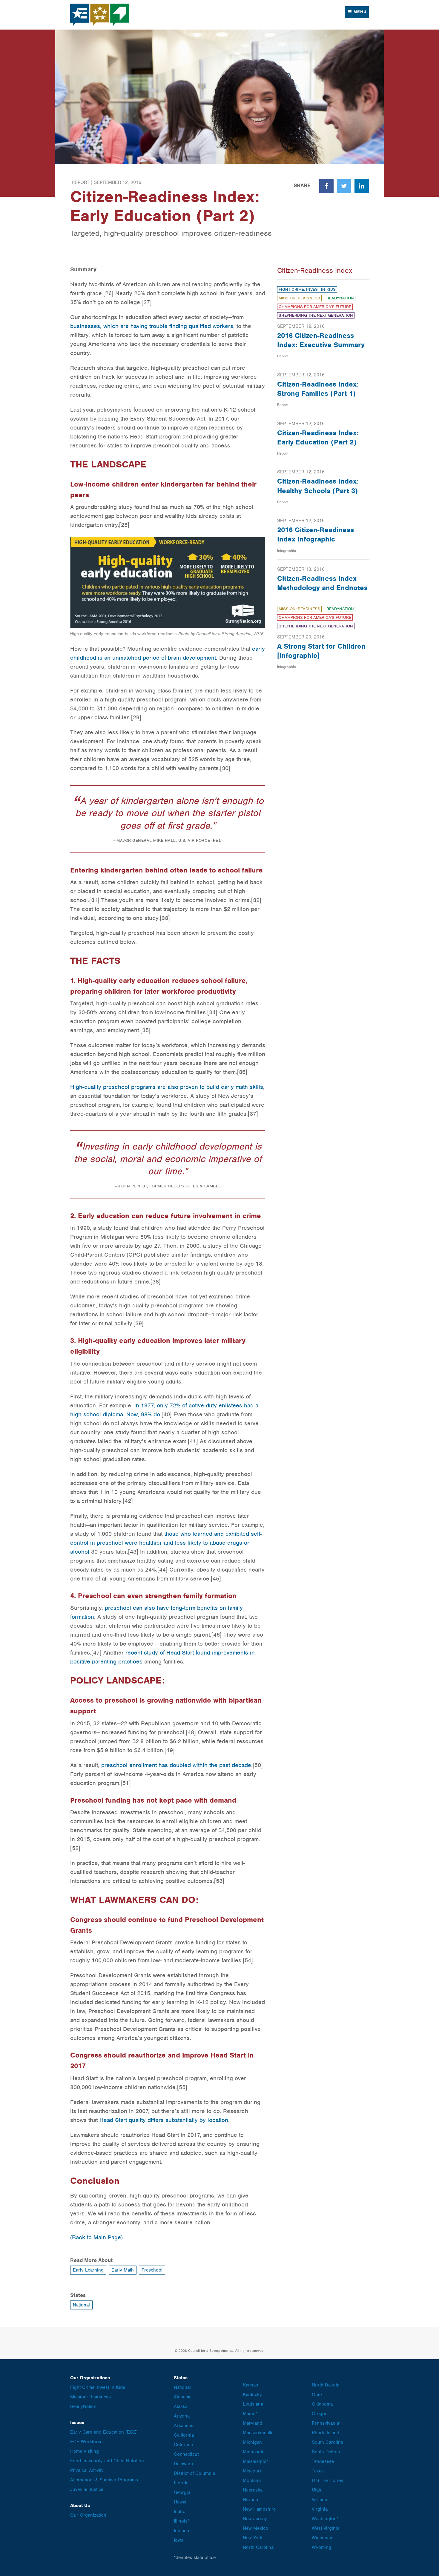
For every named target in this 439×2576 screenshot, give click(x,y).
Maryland (252, 2423)
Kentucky (252, 2395)
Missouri (252, 2471)
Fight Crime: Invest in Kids (307, 289)
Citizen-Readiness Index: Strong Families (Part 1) (318, 389)
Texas (318, 2471)
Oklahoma (322, 2404)
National (81, 2305)
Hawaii (181, 2502)
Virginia (320, 2509)
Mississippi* (255, 2461)
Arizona (182, 2416)
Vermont (320, 2500)
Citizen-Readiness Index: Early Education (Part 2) (318, 437)
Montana (252, 2480)
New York (253, 2538)
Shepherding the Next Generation (316, 315)
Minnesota (254, 2452)
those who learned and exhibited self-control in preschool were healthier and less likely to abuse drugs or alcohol (166, 1543)
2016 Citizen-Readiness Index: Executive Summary (321, 340)
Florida (181, 2483)
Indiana (181, 2531)
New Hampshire (259, 2509)
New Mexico (255, 2528)
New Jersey (255, 2519)
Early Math (123, 2270)
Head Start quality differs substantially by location (164, 2120)
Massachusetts (258, 2433)
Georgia (182, 2492)
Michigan (252, 2442)
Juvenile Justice (87, 2489)
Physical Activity (87, 2470)
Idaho (180, 2512)
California (184, 2435)
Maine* (250, 2414)
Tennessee (323, 2461)
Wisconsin (323, 2538)
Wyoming (321, 2547)
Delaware (183, 2464)
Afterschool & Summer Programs (104, 2480)
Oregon (320, 2414)
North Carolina (258, 2547)
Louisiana (253, 2404)
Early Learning (88, 2270)
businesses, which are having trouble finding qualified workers (152, 326)
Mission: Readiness (299, 298)
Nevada (250, 2500)
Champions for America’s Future (315, 307)
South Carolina (327, 2442)
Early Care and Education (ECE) (104, 2432)
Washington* (325, 2519)
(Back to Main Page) (96, 2237)
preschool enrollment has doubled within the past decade (176, 1765)
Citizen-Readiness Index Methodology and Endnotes (322, 583)
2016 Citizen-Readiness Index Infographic (316, 534)
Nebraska (253, 2490)
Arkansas (184, 2426)
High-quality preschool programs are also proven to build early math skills (167, 1087)
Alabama (183, 2397)
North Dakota (326, 2385)
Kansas (250, 2385)
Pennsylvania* (326, 2423)
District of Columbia (194, 2473)
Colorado (184, 2445)
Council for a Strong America (100, 15)
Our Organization (88, 2515)
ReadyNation (340, 298)
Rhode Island (326, 2433)
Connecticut (186, 2454)
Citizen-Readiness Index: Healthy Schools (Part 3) (318, 486)
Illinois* (182, 2521)
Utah (317, 2490)
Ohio (317, 2395)
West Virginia (326, 2528)
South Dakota (326, 2452)
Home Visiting (85, 2451)
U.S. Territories (327, 2480)
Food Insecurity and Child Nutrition (107, 2461)
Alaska (181, 2406)
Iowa (179, 2540)
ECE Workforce (86, 2442)
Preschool (152, 2270)
